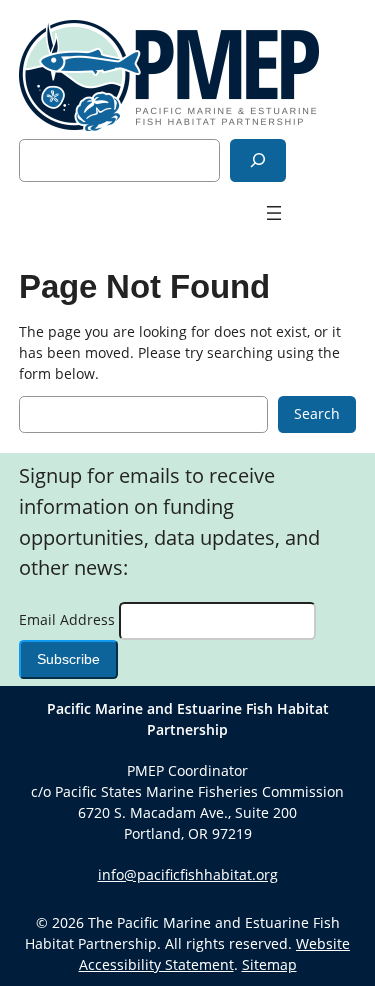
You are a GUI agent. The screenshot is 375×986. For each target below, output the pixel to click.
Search (317, 413)
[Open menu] (274, 213)
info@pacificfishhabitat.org (188, 874)
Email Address (69, 619)
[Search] (258, 160)
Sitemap (269, 964)
